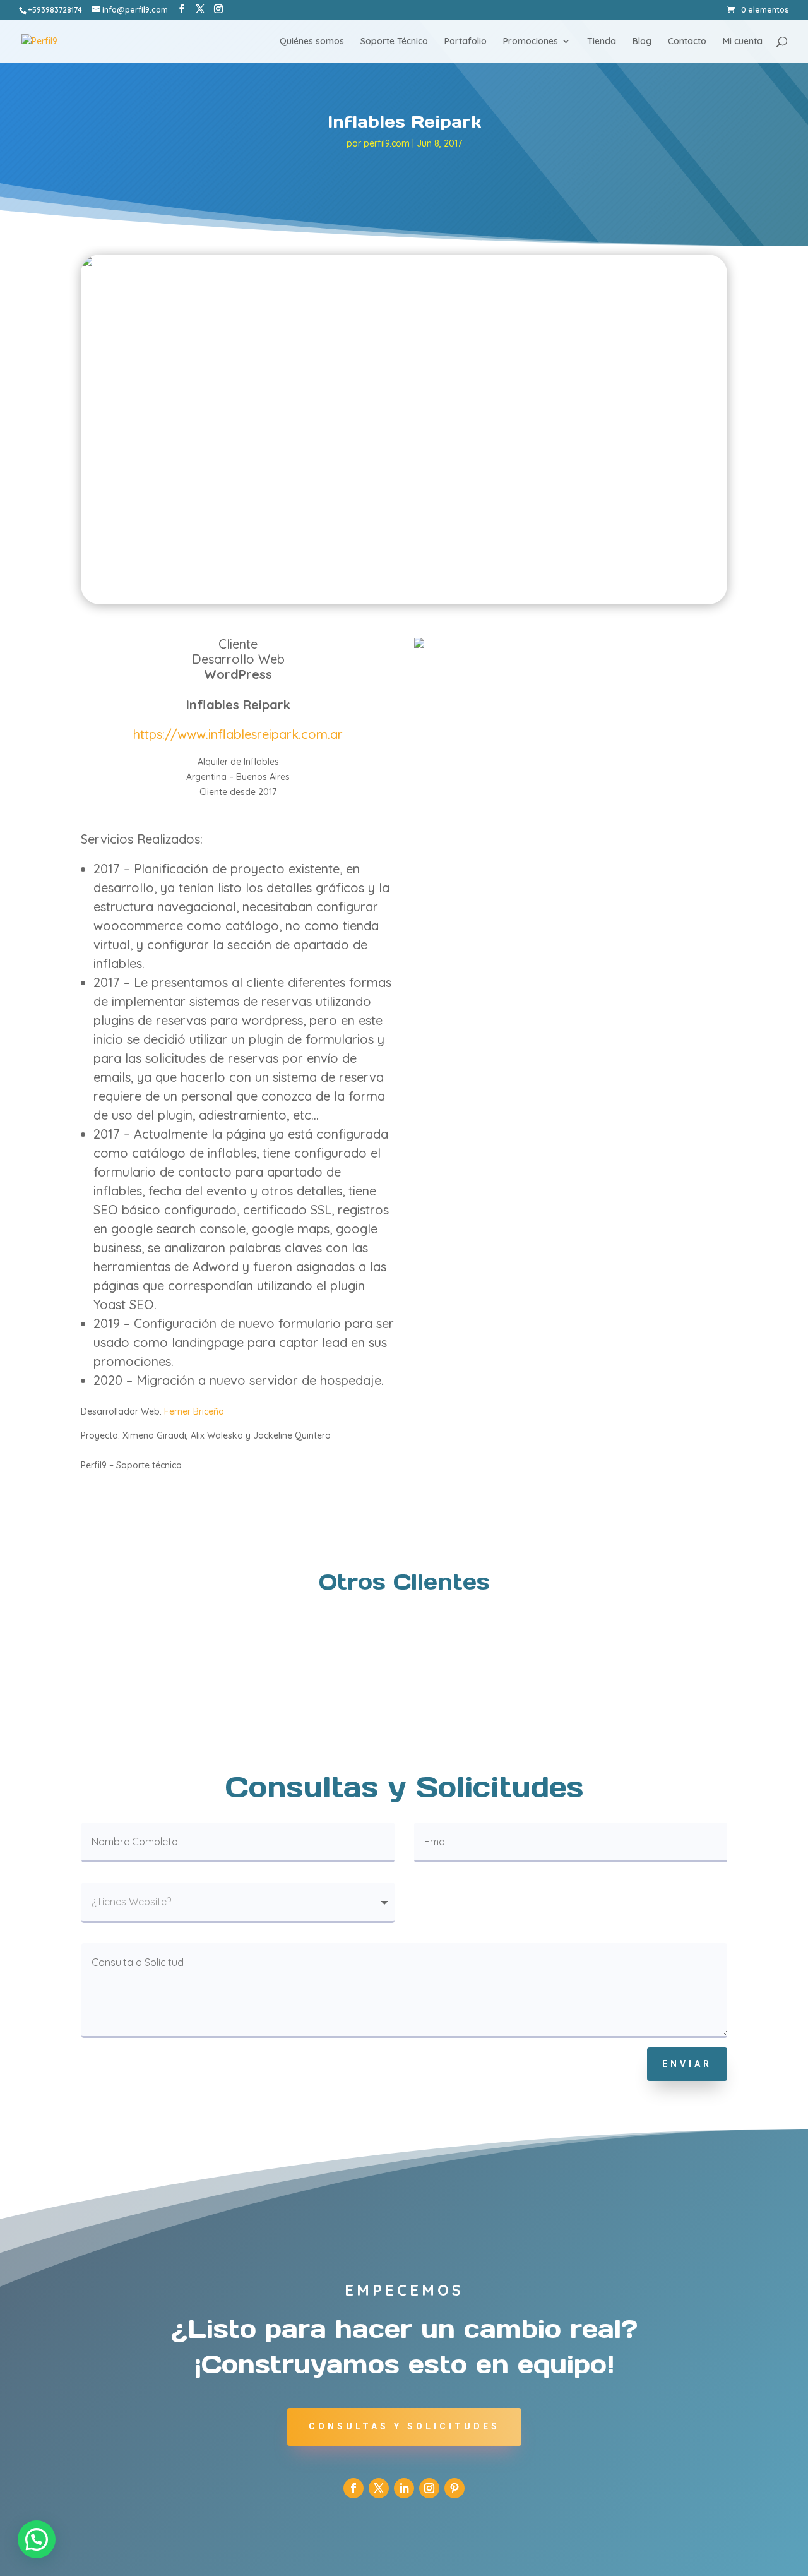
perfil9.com (387, 143)
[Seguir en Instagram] (429, 2488)
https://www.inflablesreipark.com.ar (238, 734)
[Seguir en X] (379, 2488)
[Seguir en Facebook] (353, 2488)
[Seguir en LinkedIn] (404, 2488)
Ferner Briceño (194, 1411)
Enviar (687, 2064)
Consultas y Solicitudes (404, 2426)
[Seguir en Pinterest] (454, 2488)
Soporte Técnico (394, 42)
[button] (37, 2539)
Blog (642, 42)
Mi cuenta (743, 42)
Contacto (687, 42)
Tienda (602, 42)
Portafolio (466, 42)
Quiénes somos (312, 42)
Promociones (531, 42)
